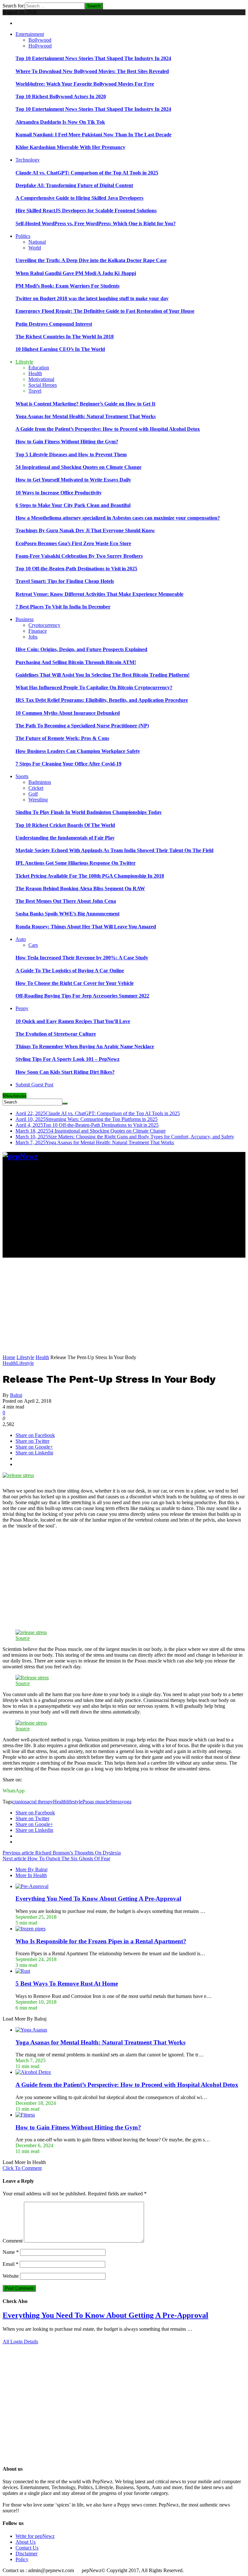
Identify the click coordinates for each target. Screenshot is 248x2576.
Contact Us (27, 2548)
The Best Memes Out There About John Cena (66, 901)
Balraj (16, 1395)
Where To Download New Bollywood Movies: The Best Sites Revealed (92, 71)
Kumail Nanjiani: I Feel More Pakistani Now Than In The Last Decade (93, 135)
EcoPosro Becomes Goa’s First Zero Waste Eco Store (73, 543)
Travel (35, 391)
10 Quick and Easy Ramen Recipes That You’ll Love (73, 1021)
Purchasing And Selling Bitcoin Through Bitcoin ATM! (76, 662)
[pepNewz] (20, 1156)
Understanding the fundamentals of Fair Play (65, 838)
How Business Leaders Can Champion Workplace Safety (78, 751)
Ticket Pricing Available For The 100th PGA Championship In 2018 (90, 876)
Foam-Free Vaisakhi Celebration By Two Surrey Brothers (79, 556)
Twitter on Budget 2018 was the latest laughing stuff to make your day (92, 298)
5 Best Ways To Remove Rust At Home (67, 1984)
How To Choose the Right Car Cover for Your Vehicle (75, 983)
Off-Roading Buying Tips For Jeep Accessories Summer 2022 (82, 996)
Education (39, 368)
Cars (33, 945)
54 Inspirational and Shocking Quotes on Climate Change (78, 467)
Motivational (41, 379)
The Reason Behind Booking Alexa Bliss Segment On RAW (80, 888)
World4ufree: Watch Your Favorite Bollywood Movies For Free (85, 84)
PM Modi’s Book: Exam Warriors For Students (67, 286)
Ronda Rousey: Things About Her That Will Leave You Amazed (86, 927)
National (37, 242)
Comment (13, 2241)
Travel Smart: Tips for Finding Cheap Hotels (65, 581)
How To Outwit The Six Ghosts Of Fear (56, 1858)
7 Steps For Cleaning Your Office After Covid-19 (68, 764)
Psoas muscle (96, 1802)
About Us (26, 2542)
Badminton (40, 782)
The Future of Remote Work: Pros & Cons (62, 738)
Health (35, 373)
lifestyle (74, 1802)
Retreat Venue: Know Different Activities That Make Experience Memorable (99, 594)
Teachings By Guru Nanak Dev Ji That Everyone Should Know (85, 530)
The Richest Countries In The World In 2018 (65, 337)
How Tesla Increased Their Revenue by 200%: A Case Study (82, 958)
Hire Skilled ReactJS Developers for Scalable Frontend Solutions (86, 211)
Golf (33, 794)
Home (9, 1357)
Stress (115, 1802)
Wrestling (38, 800)
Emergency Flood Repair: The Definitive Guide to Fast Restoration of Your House (105, 311)
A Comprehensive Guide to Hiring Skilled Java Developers (79, 198)
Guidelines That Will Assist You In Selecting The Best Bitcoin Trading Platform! (103, 675)
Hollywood (40, 46)
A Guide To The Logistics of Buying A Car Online (70, 971)
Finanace (38, 631)
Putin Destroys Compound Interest (54, 324)
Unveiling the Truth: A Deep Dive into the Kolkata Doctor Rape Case (91, 260)
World (35, 248)
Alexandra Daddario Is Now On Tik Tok (60, 122)
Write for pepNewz (35, 2536)
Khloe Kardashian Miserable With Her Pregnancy (70, 147)
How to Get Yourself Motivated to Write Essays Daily (73, 480)
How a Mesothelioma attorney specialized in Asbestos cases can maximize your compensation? (118, 518)
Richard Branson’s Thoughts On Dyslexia (62, 1853)
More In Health (31, 1875)
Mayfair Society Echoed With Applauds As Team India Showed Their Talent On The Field (114, 850)
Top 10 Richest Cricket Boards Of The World (65, 825)
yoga (126, 1802)
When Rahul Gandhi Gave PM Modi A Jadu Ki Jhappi (76, 273)
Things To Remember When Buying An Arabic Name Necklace (85, 1046)
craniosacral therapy (33, 1802)
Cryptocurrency (44, 625)
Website (11, 2276)
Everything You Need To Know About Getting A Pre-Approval (98, 1899)
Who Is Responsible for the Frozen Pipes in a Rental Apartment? (101, 1941)
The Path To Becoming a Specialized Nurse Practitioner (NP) (82, 726)
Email (10, 2264)
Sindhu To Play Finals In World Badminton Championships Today (89, 812)
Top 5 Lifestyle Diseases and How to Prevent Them (71, 454)
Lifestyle (25, 1357)
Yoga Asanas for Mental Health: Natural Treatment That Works (86, 416)
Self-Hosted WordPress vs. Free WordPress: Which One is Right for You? (96, 223)
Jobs (33, 637)
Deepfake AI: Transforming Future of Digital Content (74, 185)
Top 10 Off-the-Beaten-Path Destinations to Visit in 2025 (76, 569)
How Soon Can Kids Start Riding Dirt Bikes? (65, 1072)
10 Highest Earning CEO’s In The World (60, 349)
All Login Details (20, 2342)
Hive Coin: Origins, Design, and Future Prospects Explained (81, 649)
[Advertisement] (124, 1212)
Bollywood (40, 40)
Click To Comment (22, 2168)
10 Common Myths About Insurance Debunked (68, 713)
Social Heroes (43, 385)
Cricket (36, 788)
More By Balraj (31, 1869)
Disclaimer (26, 2554)
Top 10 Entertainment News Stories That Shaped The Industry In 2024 (93, 58)
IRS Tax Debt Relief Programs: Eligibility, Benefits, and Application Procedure (102, 700)
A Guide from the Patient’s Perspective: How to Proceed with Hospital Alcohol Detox (108, 429)
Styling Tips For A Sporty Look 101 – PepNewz (67, 1059)
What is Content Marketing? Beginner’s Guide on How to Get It (85, 404)
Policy (22, 2559)
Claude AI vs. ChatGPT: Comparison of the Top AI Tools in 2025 (87, 173)
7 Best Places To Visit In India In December (63, 607)
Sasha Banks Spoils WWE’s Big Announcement (67, 914)
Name (11, 2252)
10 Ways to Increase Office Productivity (59, 493)
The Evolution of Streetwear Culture (56, 1034)
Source (23, 1638)
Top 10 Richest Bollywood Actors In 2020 (61, 96)
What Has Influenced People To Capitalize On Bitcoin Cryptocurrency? (94, 687)
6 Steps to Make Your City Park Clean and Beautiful (73, 505)
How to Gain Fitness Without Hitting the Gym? (67, 442)
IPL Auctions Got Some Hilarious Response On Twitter (76, 863)
